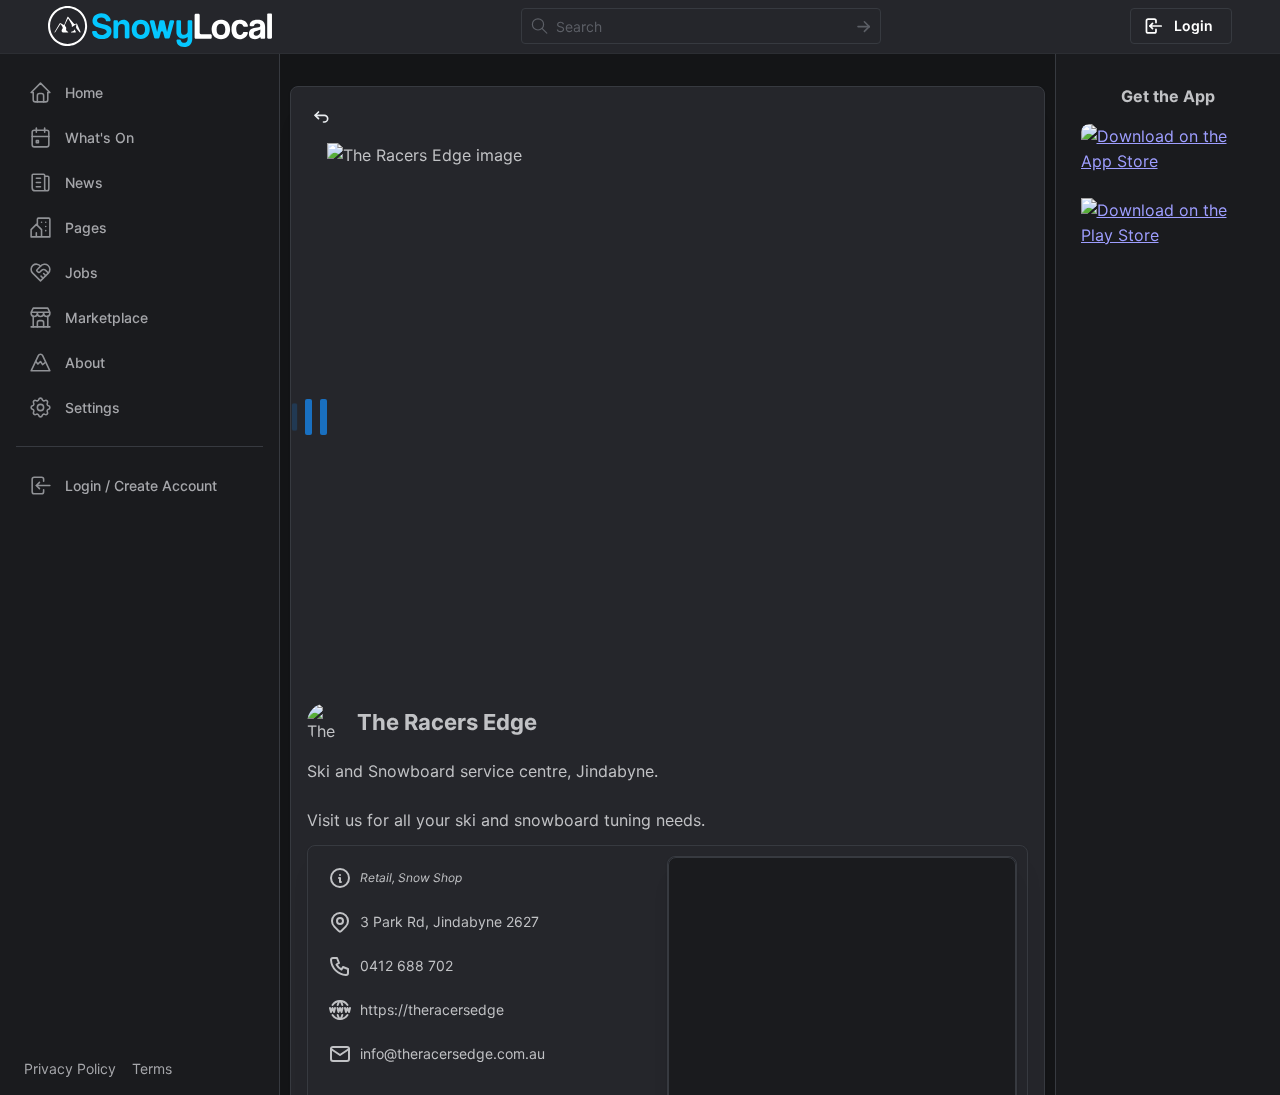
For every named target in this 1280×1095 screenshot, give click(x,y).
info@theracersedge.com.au (452, 1053)
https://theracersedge (432, 1009)
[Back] (321, 117)
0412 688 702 (406, 965)
